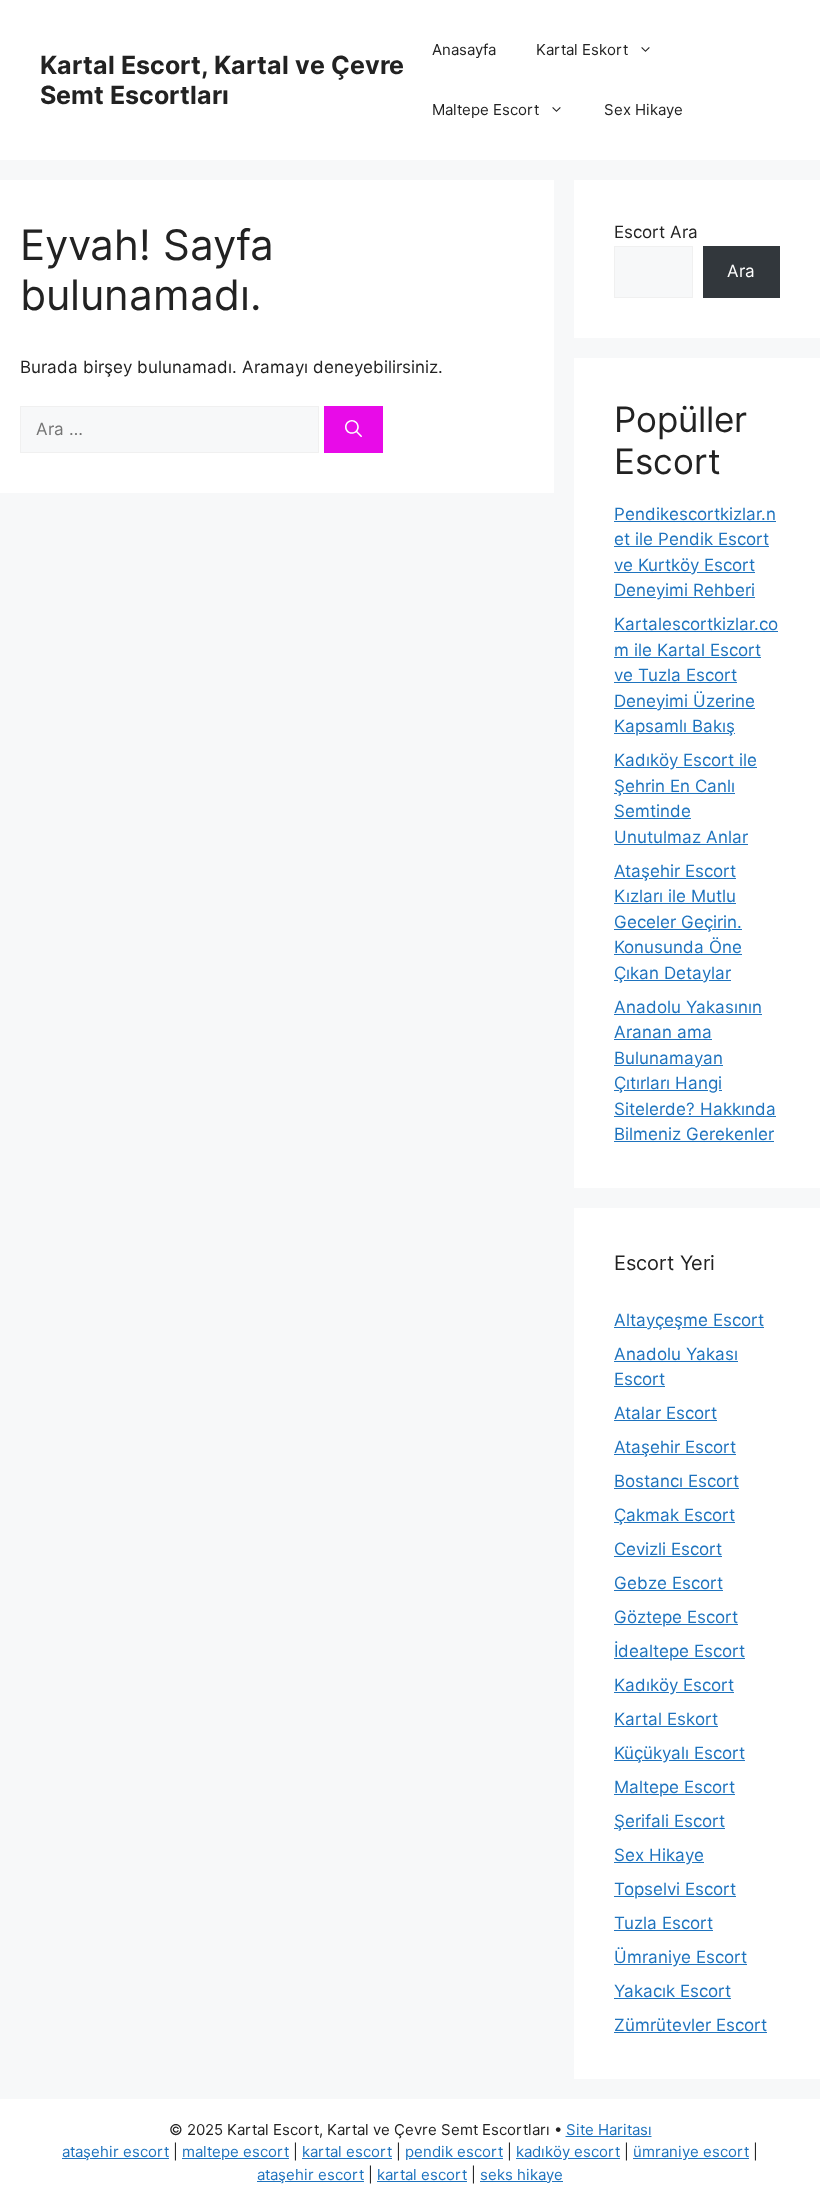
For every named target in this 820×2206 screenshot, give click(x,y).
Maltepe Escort (485, 109)
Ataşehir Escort (675, 1447)
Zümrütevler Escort (690, 2025)
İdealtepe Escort (679, 1651)
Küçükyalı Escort (679, 1753)
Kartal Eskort (582, 49)
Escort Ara (656, 232)
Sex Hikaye (643, 109)
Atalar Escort (665, 1413)
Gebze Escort (668, 1583)
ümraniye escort (691, 2151)
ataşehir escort (115, 2151)
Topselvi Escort (675, 1889)
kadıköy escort (568, 2151)
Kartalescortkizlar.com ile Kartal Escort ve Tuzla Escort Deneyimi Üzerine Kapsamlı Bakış (696, 675)
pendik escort (454, 2151)
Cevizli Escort (668, 1549)
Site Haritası (609, 2129)
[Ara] (353, 430)
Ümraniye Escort (680, 1957)
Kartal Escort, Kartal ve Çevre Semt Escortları (222, 80)
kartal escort (347, 2151)
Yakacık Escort (672, 1991)
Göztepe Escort (676, 1617)
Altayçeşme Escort (689, 1320)
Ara (741, 271)
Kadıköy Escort (674, 1685)
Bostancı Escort (676, 1481)
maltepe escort (235, 2151)
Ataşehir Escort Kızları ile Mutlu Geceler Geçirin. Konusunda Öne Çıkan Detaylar (678, 922)
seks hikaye (521, 2174)
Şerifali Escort (669, 1821)
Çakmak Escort (674, 1515)
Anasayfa (464, 49)
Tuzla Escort (663, 1923)
